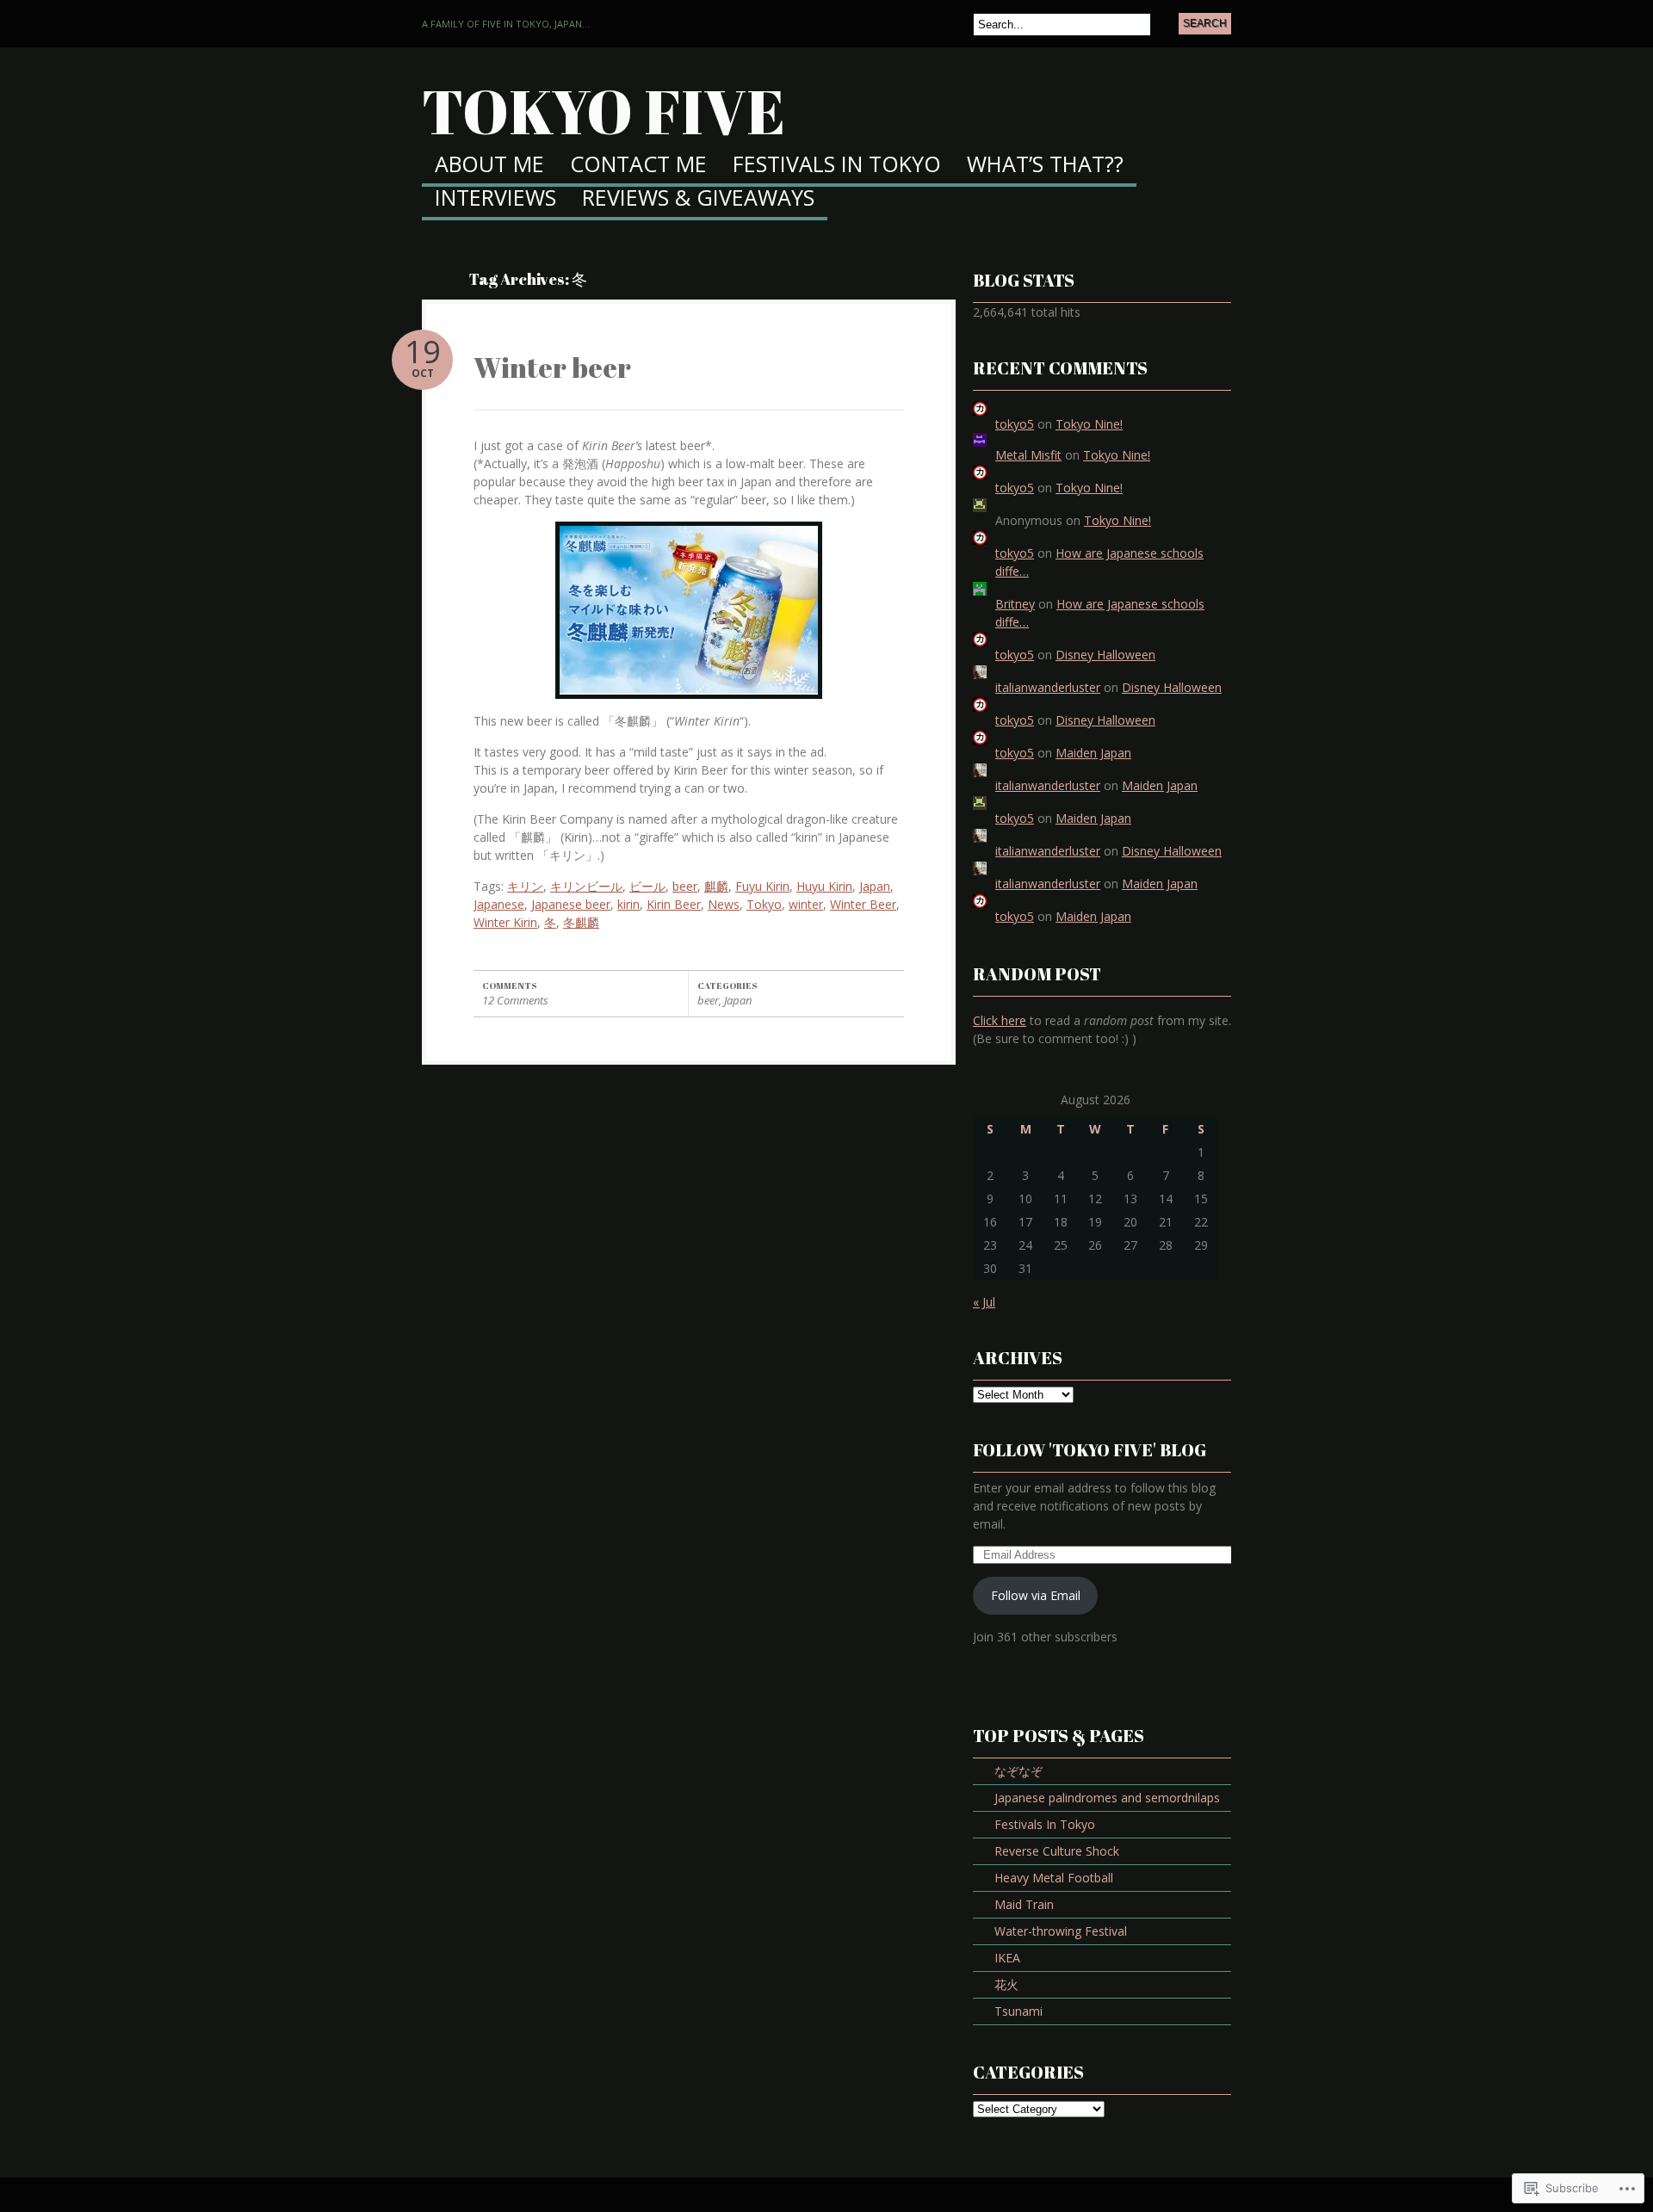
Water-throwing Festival (1061, 1931)
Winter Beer (863, 904)
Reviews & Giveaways (698, 199)
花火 (1006, 1984)
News (724, 904)
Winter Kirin (505, 922)
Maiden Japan (1093, 753)
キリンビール (586, 886)
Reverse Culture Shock (1057, 1851)
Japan (875, 886)
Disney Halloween (1105, 655)
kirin (628, 904)
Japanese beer (571, 904)
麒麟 (716, 886)
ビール (647, 886)
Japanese (499, 904)
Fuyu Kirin (762, 886)
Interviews (495, 199)
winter (806, 904)
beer (685, 886)
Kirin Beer (674, 904)
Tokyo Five (604, 111)
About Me (489, 166)
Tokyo (764, 904)
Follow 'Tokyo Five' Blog (1090, 1450)
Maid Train (1024, 1904)
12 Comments (515, 1000)
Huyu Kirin (824, 886)
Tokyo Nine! (1089, 424)
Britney (1015, 604)
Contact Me (638, 166)
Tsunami (1018, 2011)
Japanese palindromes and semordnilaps (1107, 1798)
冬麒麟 (581, 922)
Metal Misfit (1028, 455)
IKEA (1007, 1958)
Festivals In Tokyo (837, 166)
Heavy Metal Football (1054, 1878)
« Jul (984, 1302)
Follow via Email (1036, 1595)
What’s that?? (1045, 166)
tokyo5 (1015, 424)
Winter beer (552, 367)
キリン (525, 886)
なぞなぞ (1018, 1771)
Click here (1000, 1020)
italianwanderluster (1048, 687)
